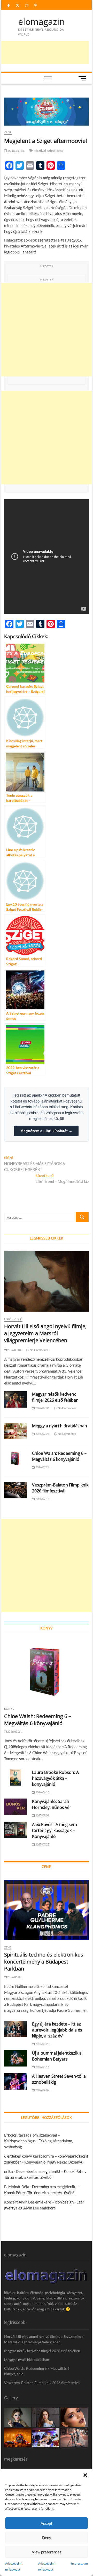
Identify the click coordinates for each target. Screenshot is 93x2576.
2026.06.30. (14, 1977)
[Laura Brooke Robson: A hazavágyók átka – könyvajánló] (16, 1778)
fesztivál (40, 151)
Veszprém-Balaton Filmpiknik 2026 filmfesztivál (60, 1488)
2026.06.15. (42, 1792)
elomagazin (41, 22)
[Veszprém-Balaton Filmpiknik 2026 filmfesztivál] (16, 1490)
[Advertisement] (47, 330)
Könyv (9, 1709)
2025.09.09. (42, 1815)
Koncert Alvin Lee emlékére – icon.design (39, 2202)
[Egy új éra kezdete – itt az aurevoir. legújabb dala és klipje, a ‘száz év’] (16, 2029)
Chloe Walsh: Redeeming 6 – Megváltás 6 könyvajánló (59, 1456)
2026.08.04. (14, 1350)
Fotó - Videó (13, 1319)
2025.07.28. (42, 1844)
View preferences (47, 2552)
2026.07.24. (42, 1467)
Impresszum (79, 2563)
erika (9, 2171)
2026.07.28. (42, 1434)
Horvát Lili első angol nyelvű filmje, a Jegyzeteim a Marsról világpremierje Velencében (45, 1333)
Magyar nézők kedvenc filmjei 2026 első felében (55, 1397)
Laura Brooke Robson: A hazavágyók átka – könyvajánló (55, 1778)
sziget (51, 151)
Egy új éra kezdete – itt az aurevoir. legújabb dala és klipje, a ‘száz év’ (57, 2030)
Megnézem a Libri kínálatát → (46, 1131)
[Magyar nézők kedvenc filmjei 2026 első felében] (16, 1399)
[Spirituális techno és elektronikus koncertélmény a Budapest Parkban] (47, 1910)
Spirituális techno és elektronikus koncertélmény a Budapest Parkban (44, 1962)
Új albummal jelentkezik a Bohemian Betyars (57, 2056)
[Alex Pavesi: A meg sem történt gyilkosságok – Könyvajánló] (16, 1830)
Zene (8, 132)
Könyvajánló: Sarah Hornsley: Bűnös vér (52, 1804)
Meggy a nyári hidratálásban (60, 1426)
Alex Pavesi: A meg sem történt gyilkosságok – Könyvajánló (55, 1830)
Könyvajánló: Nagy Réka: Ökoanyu (54, 2162)
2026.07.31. (42, 1408)
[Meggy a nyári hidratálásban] (16, 1431)
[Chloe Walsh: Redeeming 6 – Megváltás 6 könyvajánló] (16, 1459)
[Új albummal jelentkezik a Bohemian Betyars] (16, 2058)
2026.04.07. (42, 2090)
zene (60, 151)
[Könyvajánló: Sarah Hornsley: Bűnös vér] (16, 1807)
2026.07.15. (42, 1499)
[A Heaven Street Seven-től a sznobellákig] (16, 2081)
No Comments (39, 1350)
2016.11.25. (16, 151)
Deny (47, 2538)
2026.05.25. (42, 2044)
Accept (47, 2523)
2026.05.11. (42, 2067)
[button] (85, 2475)
